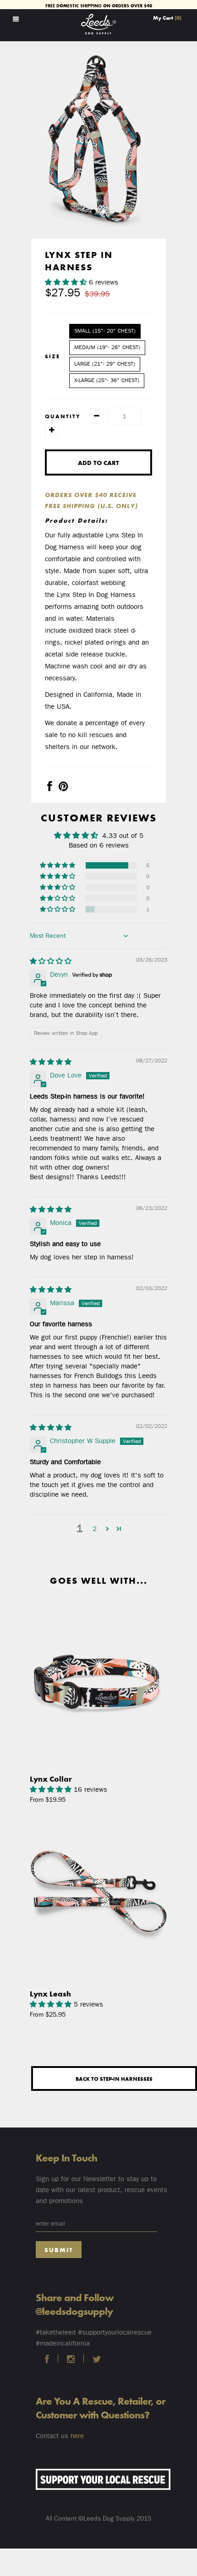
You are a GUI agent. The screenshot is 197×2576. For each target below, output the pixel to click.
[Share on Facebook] (49, 788)
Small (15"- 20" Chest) (105, 331)
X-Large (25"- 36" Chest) (107, 380)
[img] (51, 961)
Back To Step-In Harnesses (114, 2078)
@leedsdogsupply (74, 2311)
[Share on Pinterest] (63, 788)
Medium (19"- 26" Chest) (107, 347)
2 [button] (95, 1529)
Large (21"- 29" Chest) (105, 364)
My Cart (167, 17)
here (77, 2436)
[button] (67, 282)
